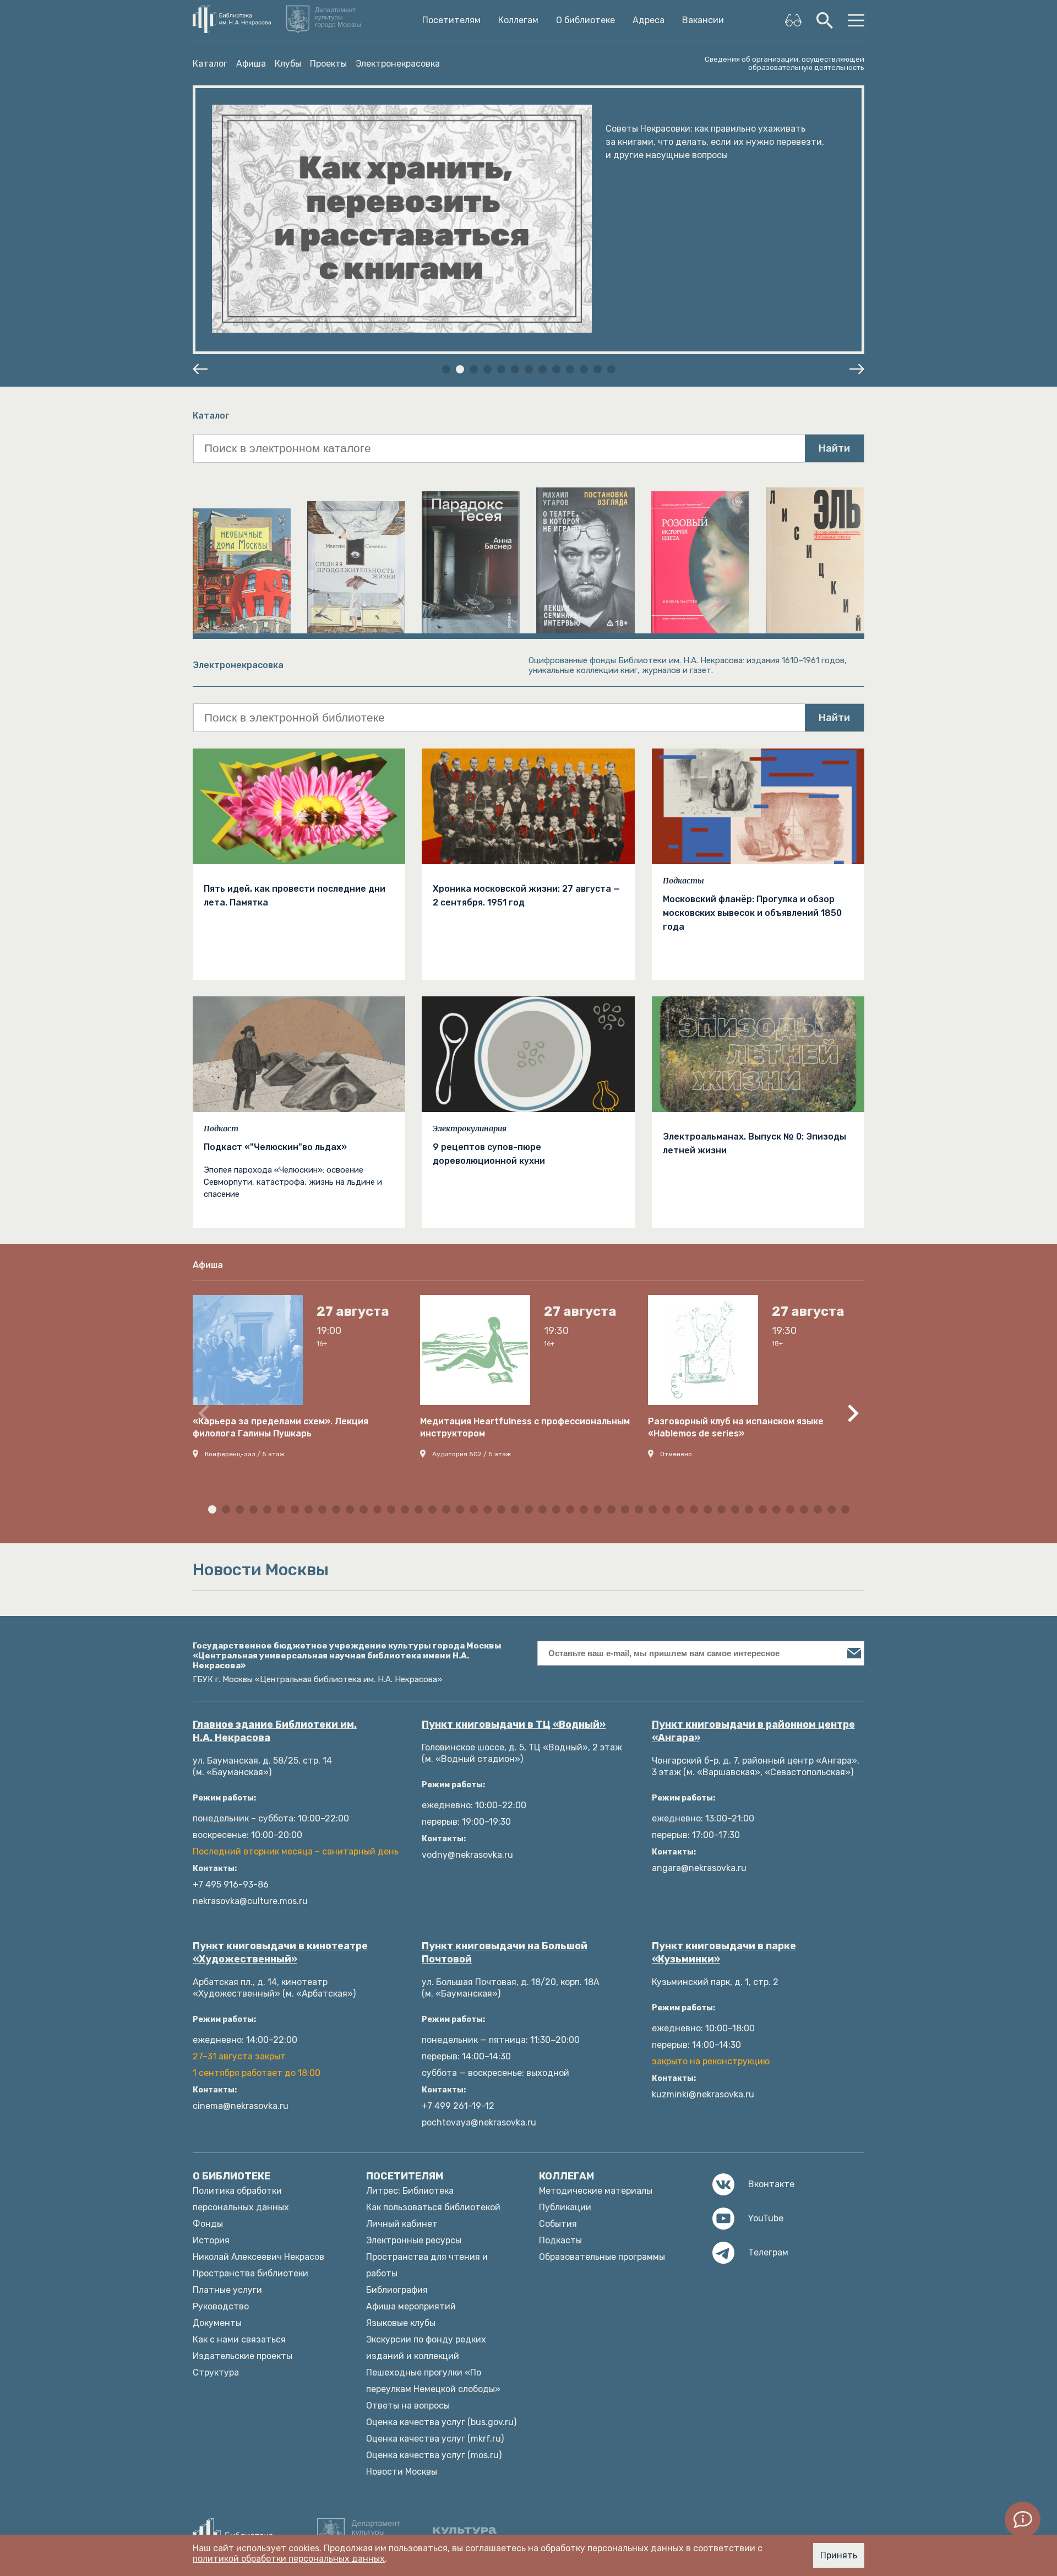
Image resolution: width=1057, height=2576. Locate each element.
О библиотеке (585, 20)
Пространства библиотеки (250, 2273)
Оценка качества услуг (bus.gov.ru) (441, 2422)
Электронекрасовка (398, 64)
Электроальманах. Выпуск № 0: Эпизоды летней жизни (754, 1143)
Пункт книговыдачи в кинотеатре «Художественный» (280, 1953)
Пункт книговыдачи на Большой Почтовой (505, 1953)
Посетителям (451, 20)
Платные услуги (227, 2290)
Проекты (328, 64)
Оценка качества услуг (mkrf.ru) (435, 2439)
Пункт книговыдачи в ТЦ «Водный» (514, 1724)
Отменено (676, 1454)
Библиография (397, 2290)
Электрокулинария (470, 1129)
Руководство (221, 2306)
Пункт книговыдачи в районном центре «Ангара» (753, 1731)
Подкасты (683, 881)
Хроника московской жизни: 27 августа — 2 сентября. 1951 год (526, 896)
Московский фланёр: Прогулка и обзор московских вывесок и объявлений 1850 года (752, 913)
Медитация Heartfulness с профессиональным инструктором (525, 1427)
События (558, 2224)
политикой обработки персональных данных (289, 2559)
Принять (839, 2555)
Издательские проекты (243, 2356)
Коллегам (518, 20)
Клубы (288, 64)
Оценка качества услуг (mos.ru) (434, 2455)
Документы (217, 2323)
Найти (834, 448)
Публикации (565, 2207)
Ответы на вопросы (408, 2406)
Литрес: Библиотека (410, 2191)
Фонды (208, 2224)
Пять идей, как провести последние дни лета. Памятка (295, 896)
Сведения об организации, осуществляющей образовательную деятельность (784, 63)
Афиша (251, 64)
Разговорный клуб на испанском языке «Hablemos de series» (736, 1427)
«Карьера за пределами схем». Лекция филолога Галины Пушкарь (280, 1427)
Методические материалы (596, 2191)
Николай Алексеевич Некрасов (258, 2257)
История (211, 2240)
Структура (216, 2372)
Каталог (210, 64)
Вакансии (703, 20)
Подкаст (221, 1129)
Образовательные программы (602, 2257)
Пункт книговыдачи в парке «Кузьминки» (724, 1953)
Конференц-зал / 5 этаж (245, 1454)
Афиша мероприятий (411, 2306)
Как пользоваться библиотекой (433, 2207)
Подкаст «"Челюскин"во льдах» (275, 1147)
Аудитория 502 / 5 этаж (472, 1454)
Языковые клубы (401, 2323)
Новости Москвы (402, 2472)
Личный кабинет (402, 2224)
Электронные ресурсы (414, 2240)
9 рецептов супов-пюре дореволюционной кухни (489, 1154)
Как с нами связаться (239, 2339)
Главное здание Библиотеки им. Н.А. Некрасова (275, 1731)
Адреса (649, 20)
